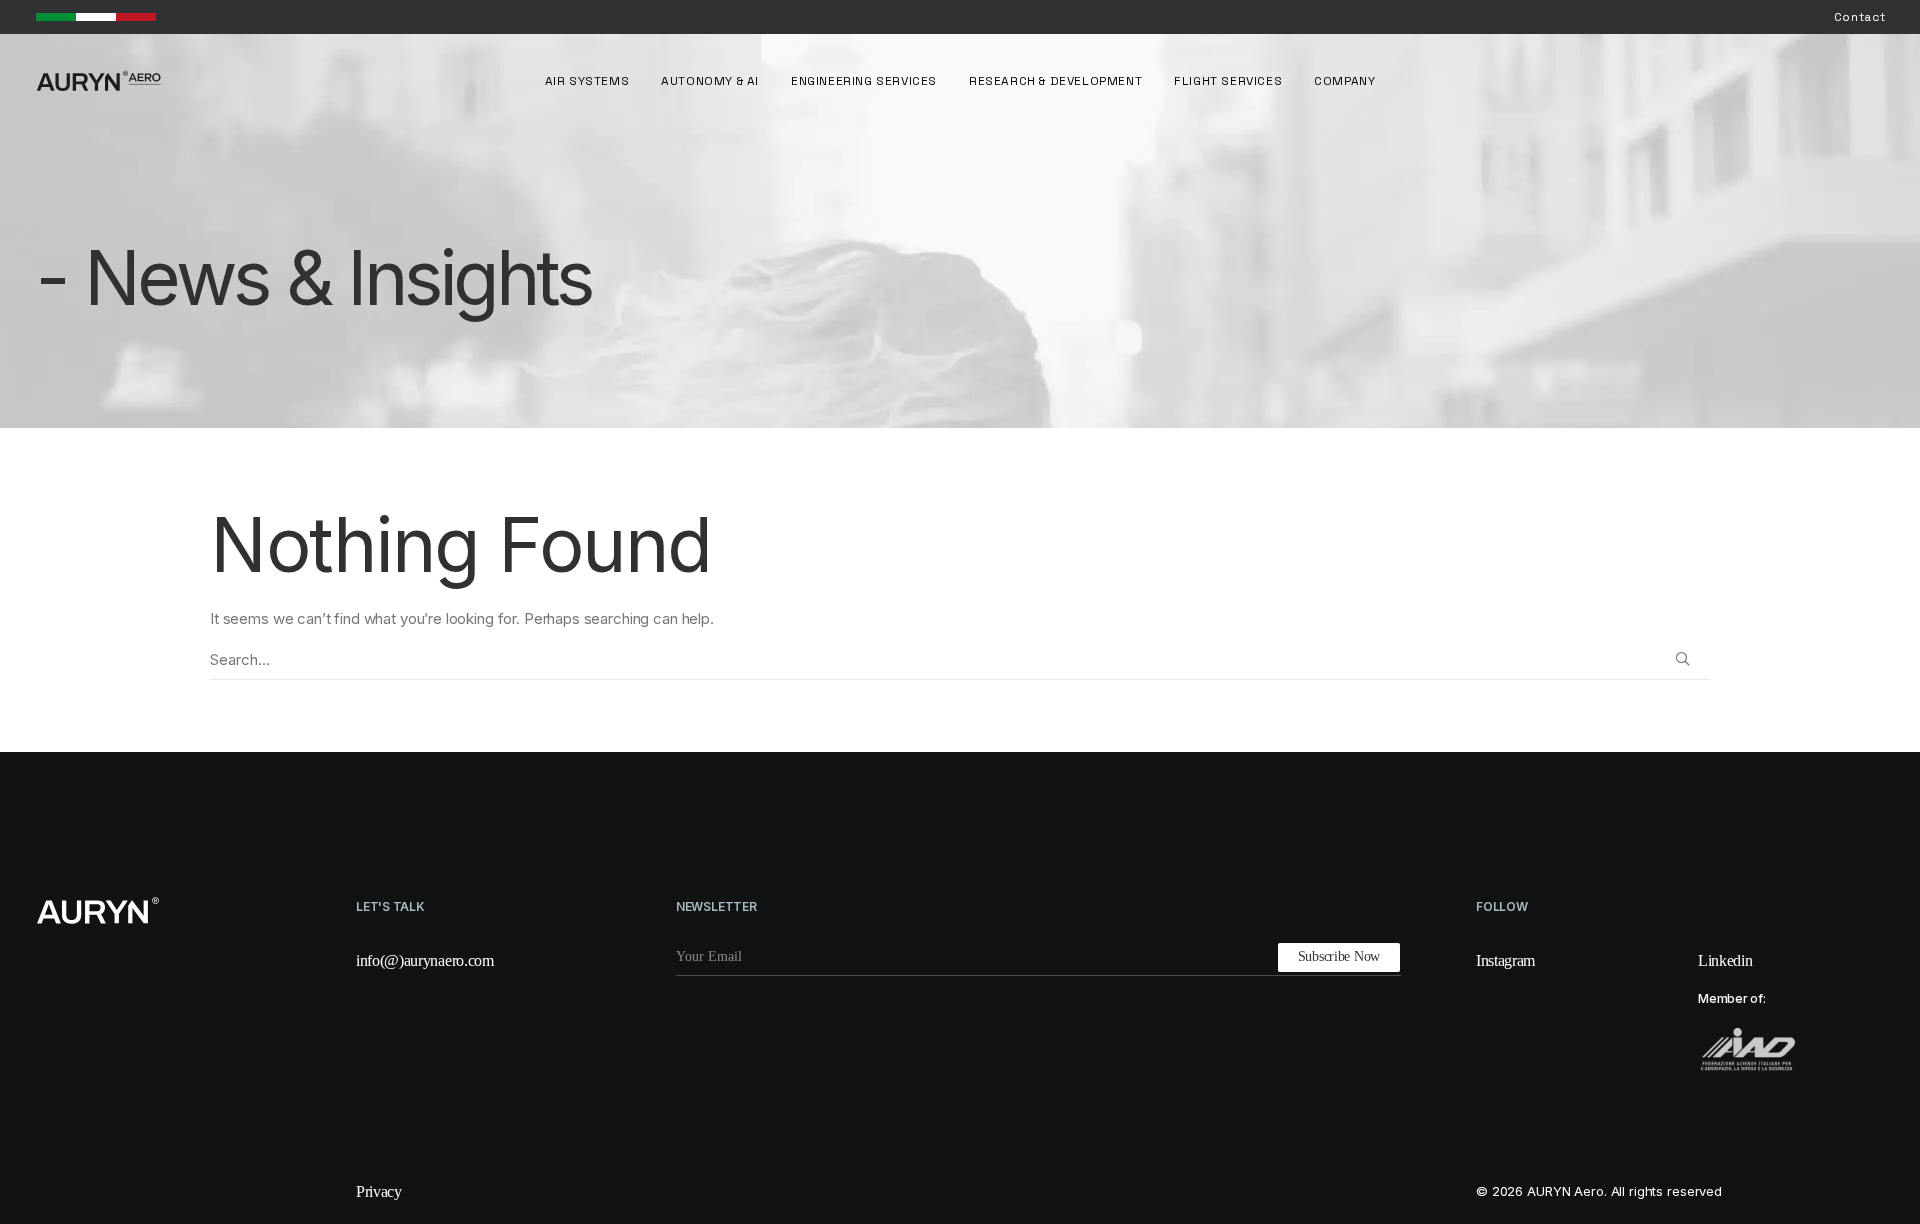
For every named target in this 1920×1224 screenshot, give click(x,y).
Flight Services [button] (1228, 81)
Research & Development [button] (1055, 81)
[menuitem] (1860, 17)
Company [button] (1344, 81)
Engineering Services (864, 81)
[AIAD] (1748, 1049)
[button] (1682, 658)
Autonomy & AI (710, 81)
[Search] (960, 660)
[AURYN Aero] (99, 81)
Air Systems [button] (587, 81)
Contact (1860, 17)
